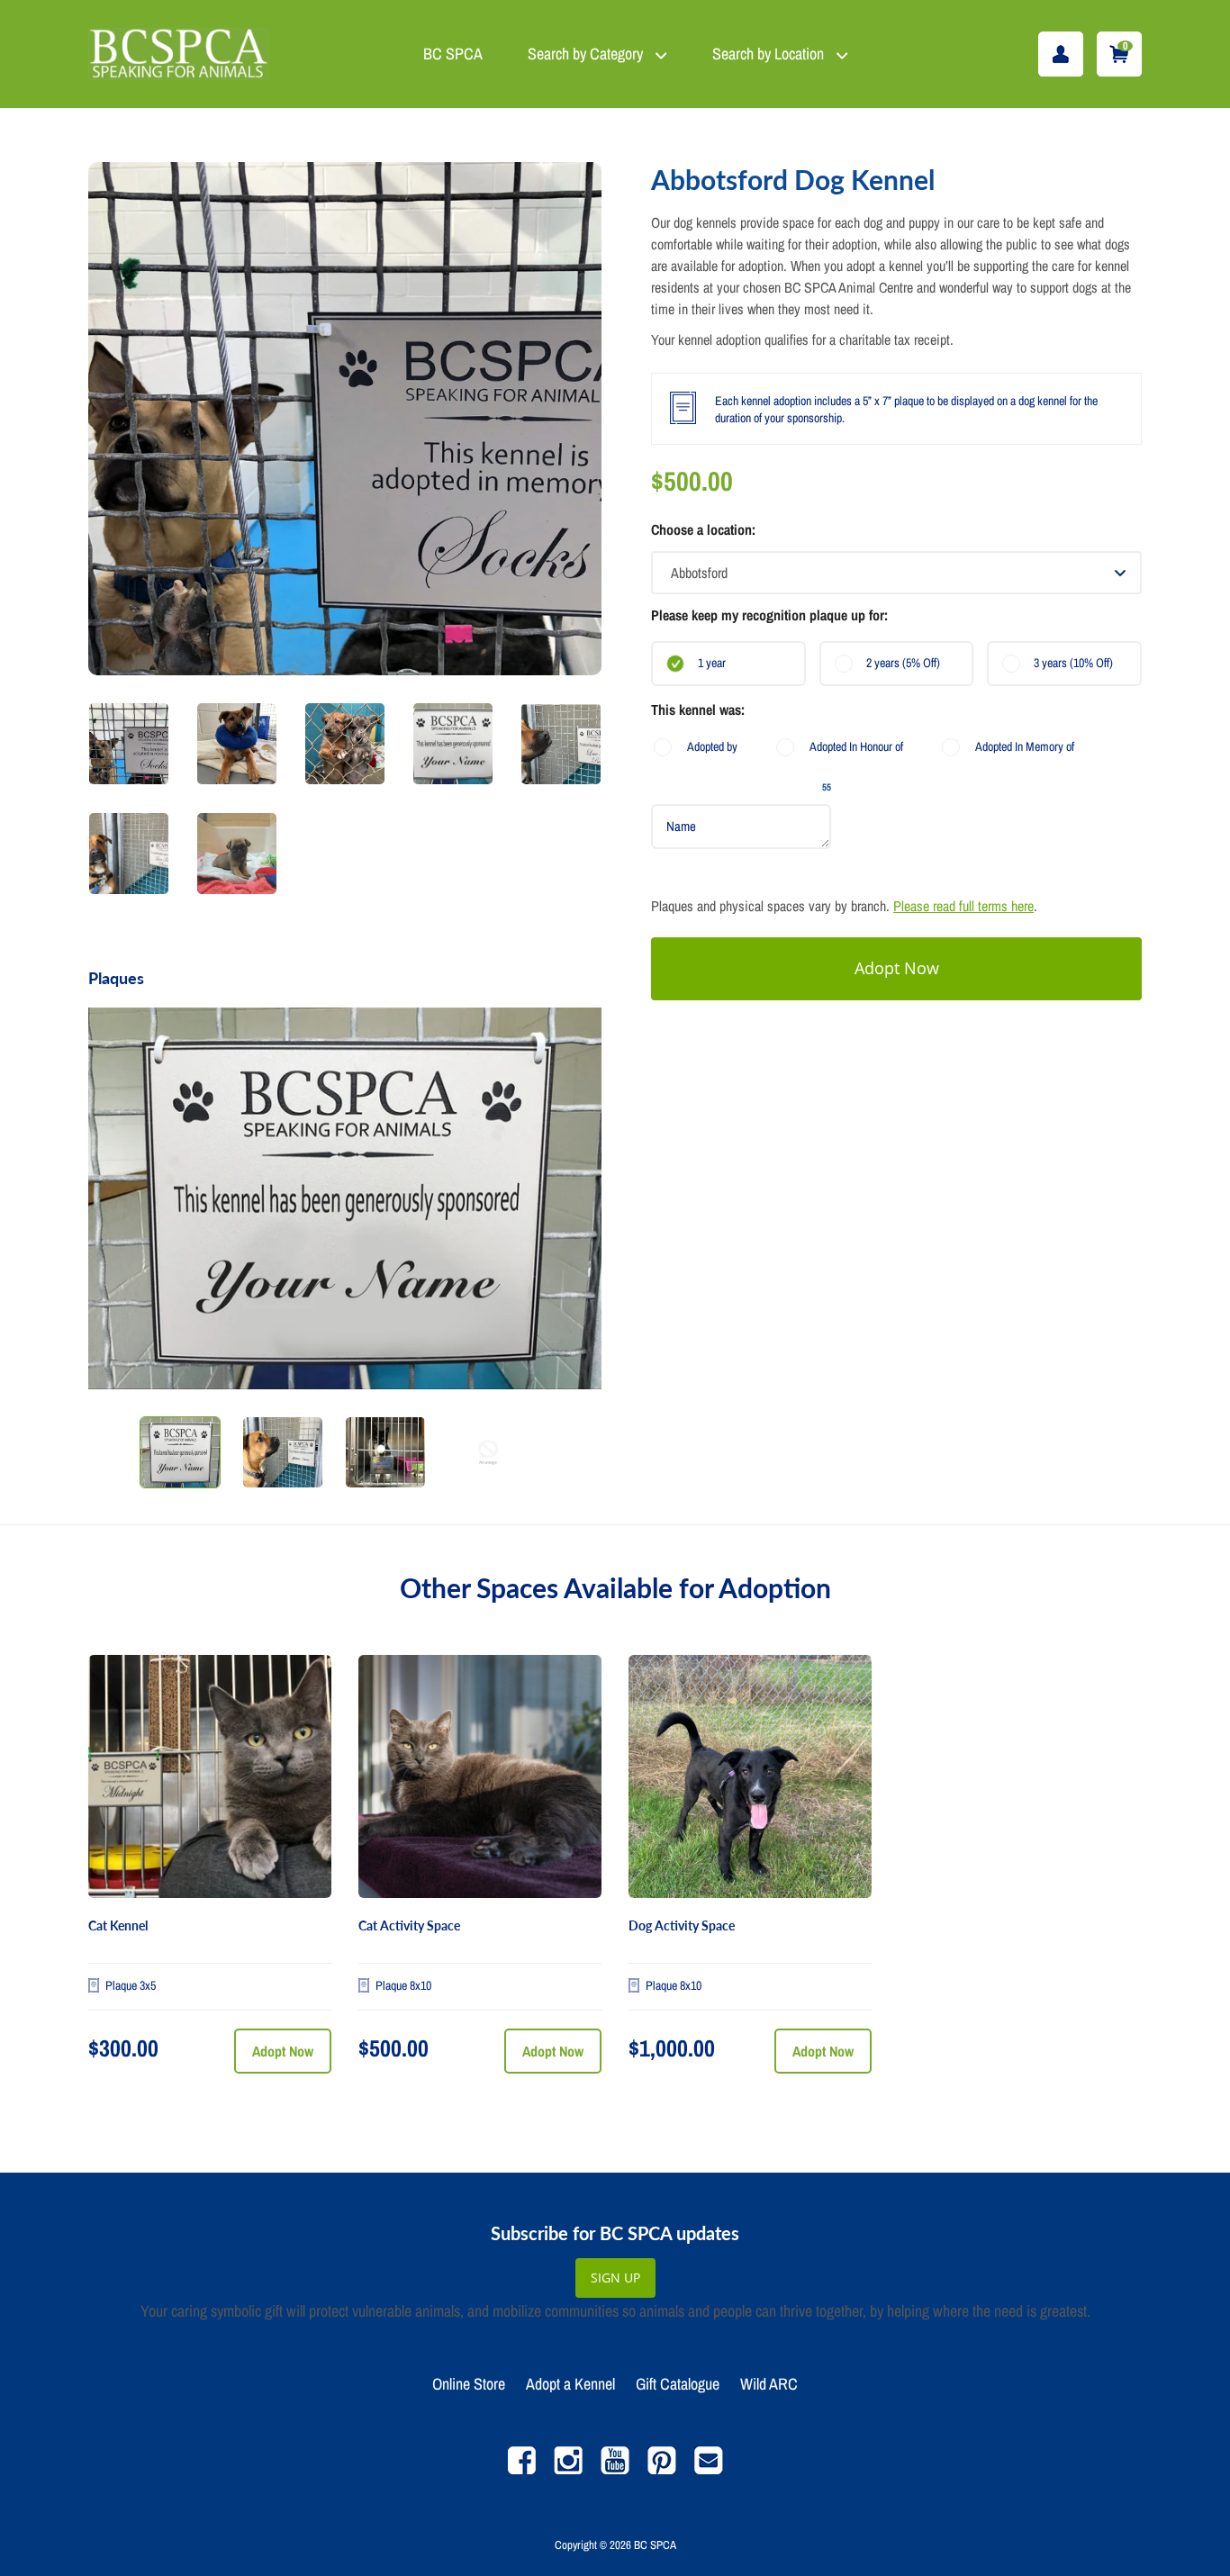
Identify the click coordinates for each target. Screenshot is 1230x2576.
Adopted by (712, 746)
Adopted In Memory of (1025, 746)
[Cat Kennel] (210, 1776)
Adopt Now (283, 2051)
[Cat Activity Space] (480, 1776)
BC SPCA (453, 54)
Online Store (469, 2384)
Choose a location (701, 529)
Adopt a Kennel (570, 2384)
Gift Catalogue (678, 2384)
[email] (709, 2469)
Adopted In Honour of (856, 746)
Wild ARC (769, 2384)
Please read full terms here (963, 906)
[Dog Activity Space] (750, 1776)
